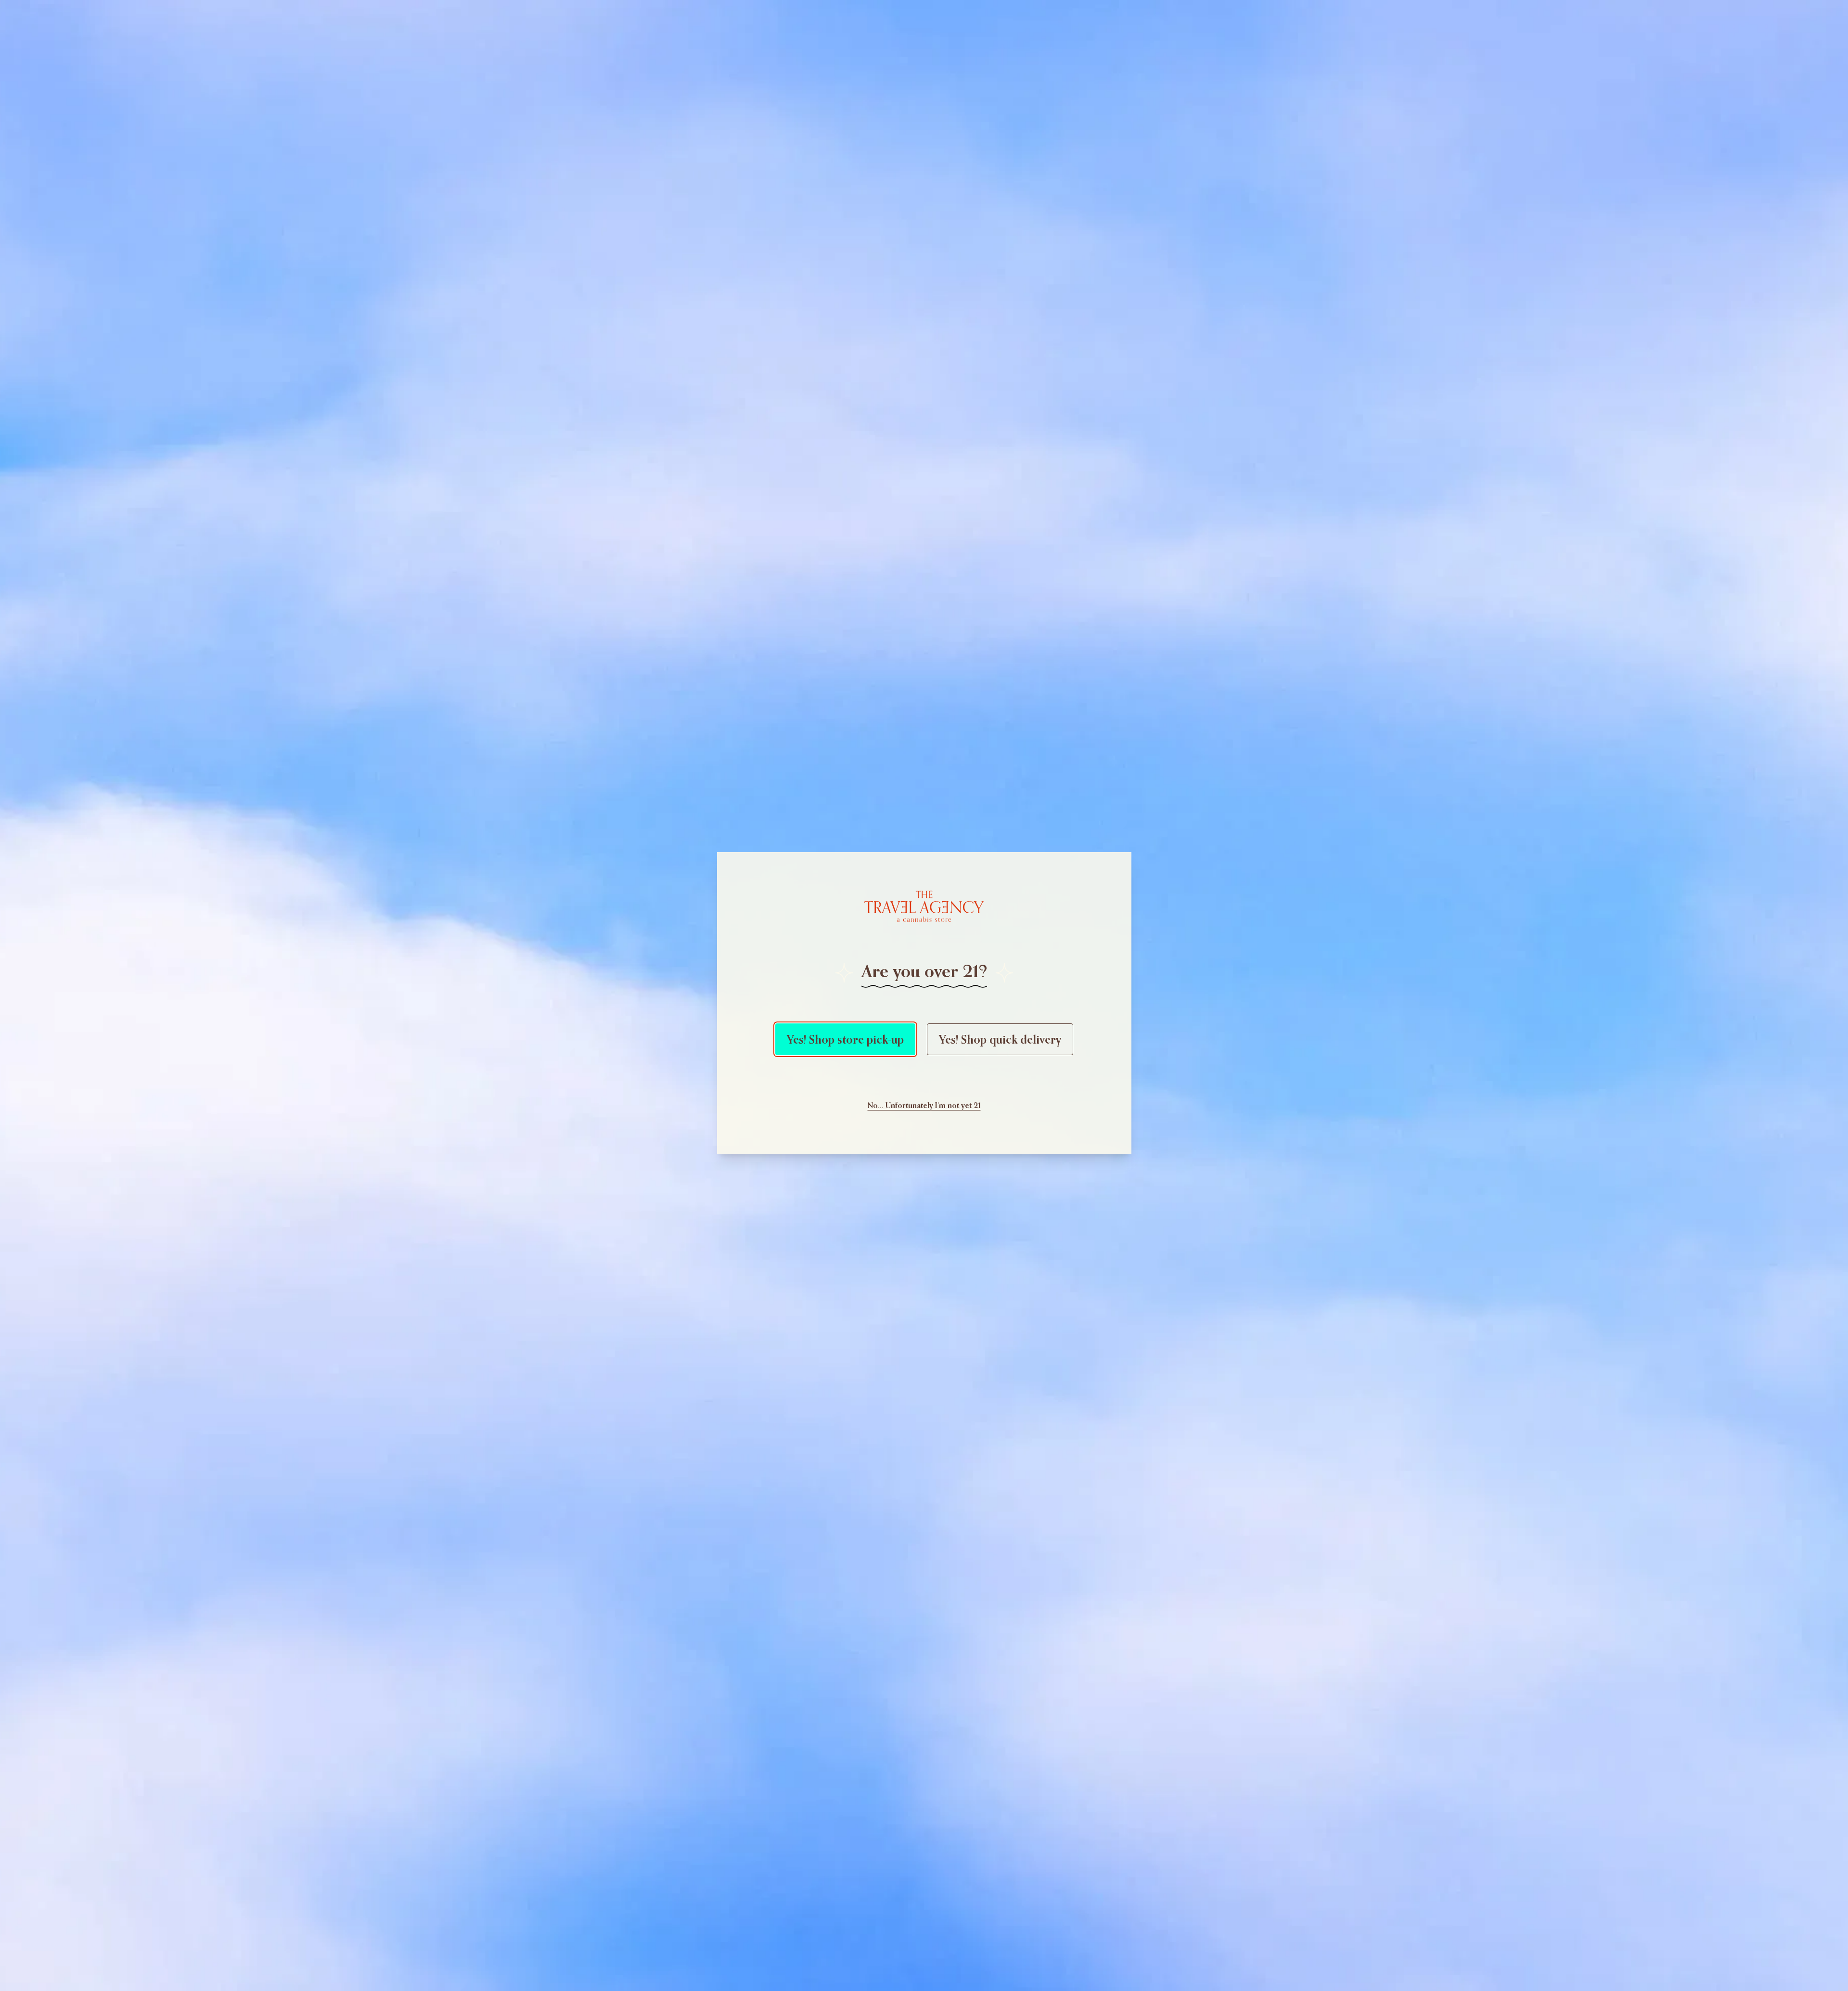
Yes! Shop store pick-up (845, 1039)
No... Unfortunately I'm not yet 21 (924, 1105)
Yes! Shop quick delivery (1000, 1039)
